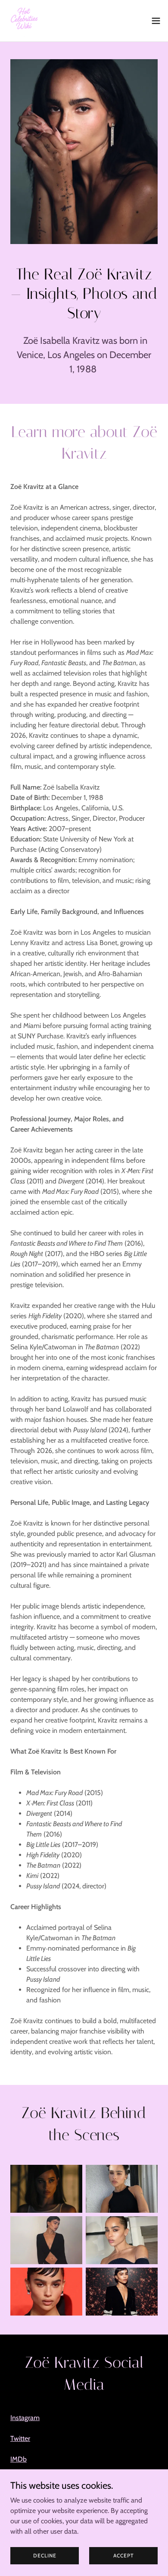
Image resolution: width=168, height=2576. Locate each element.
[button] (156, 21)
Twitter (20, 2438)
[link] (24, 21)
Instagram (25, 2418)
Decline (45, 2555)
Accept (124, 2555)
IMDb (19, 2459)
